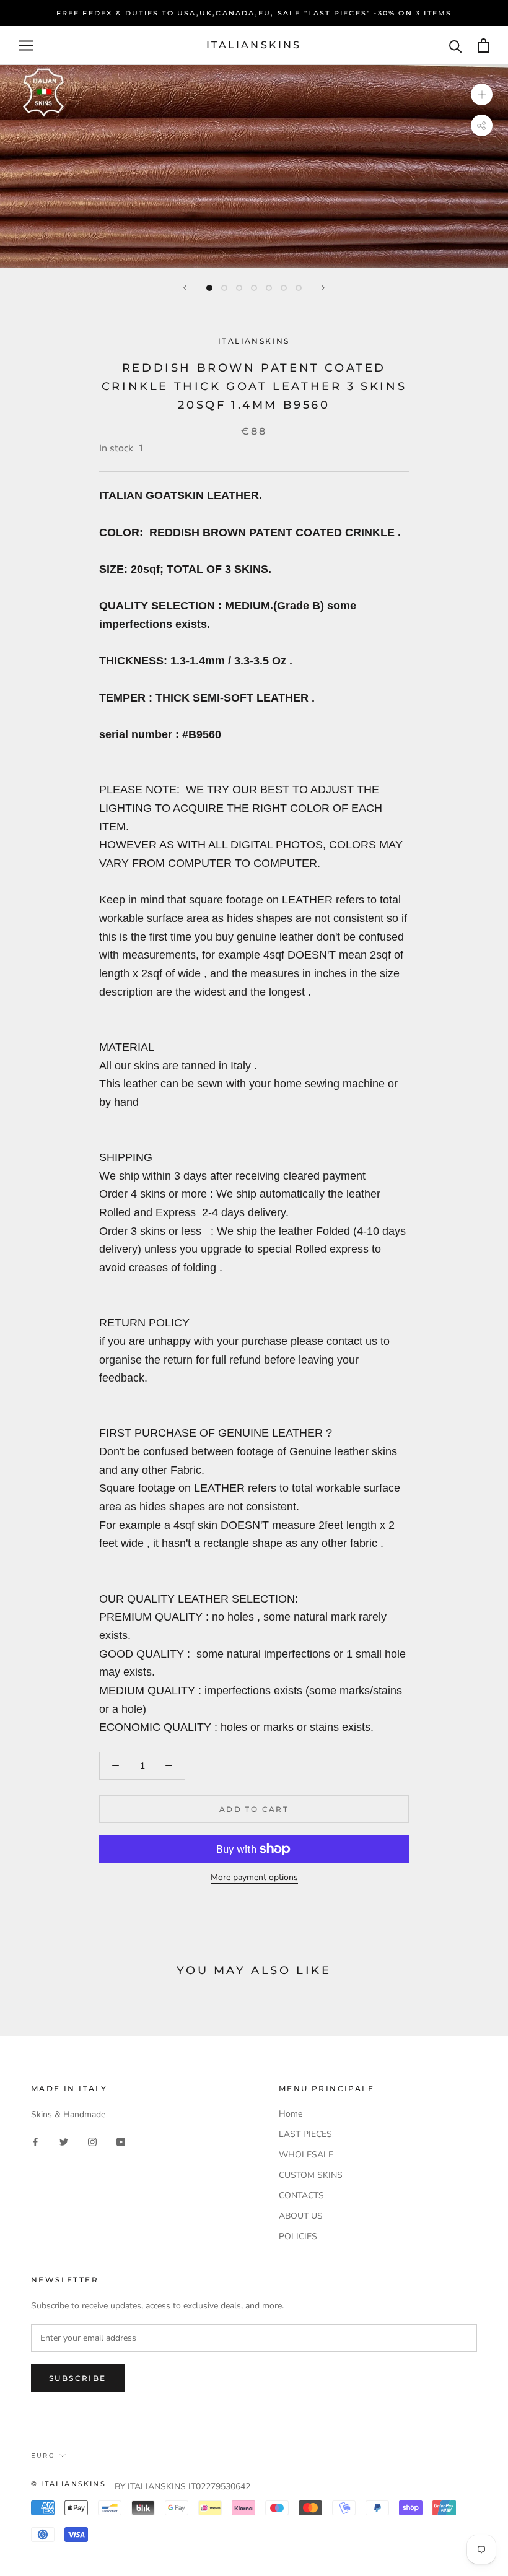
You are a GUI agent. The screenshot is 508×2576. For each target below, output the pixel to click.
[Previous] (185, 288)
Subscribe (78, 2378)
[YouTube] (121, 2141)
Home (291, 2114)
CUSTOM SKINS (311, 2175)
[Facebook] (35, 2141)
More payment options (254, 1877)
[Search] (456, 46)
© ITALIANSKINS (68, 2484)
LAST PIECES (305, 2134)
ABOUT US (301, 2216)
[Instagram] (92, 2141)
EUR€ (43, 2456)
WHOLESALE (306, 2155)
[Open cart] (484, 46)
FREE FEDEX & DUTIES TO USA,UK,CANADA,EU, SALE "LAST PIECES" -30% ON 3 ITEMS (254, 13)
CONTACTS (301, 2195)
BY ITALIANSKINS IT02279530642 (182, 2487)
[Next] (323, 288)
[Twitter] (64, 2141)
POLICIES (298, 2236)
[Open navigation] (26, 46)
